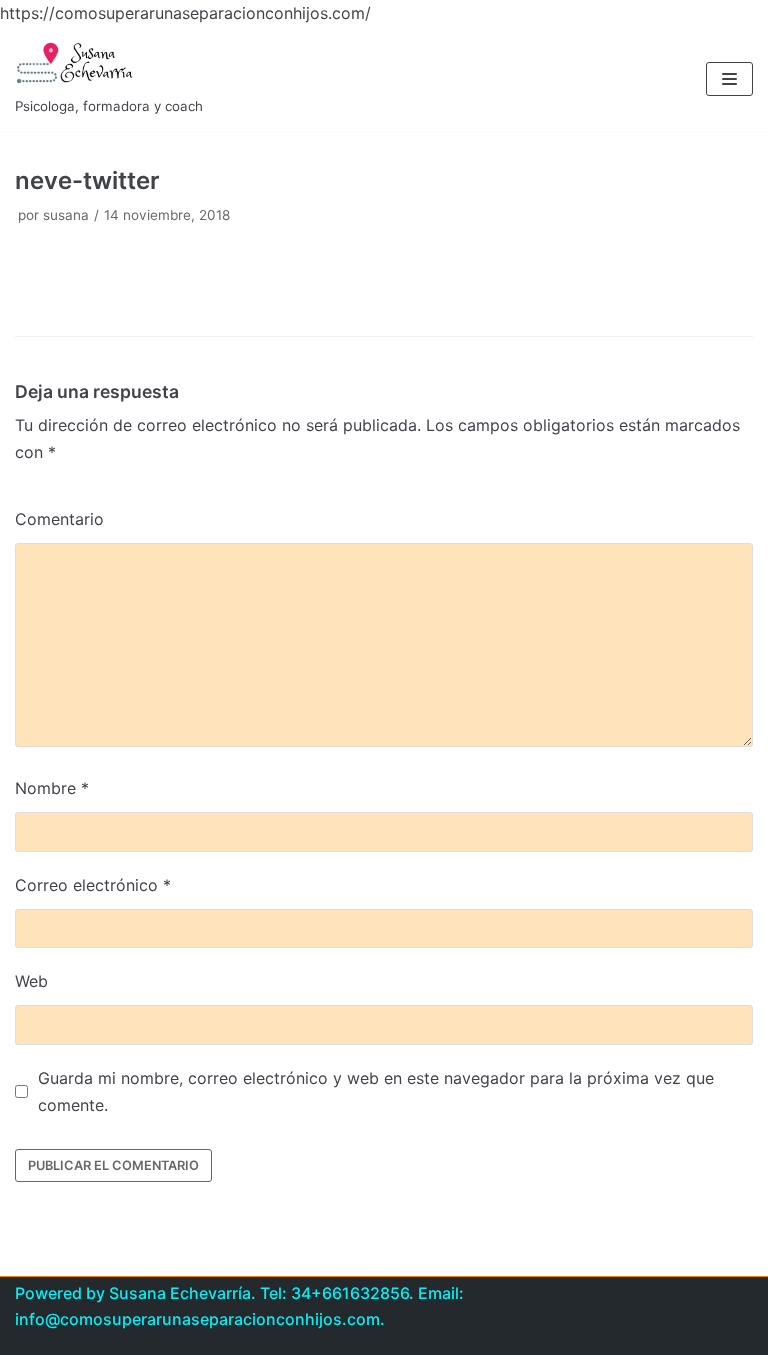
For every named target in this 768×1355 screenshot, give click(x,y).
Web (31, 981)
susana (66, 215)
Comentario (59, 519)
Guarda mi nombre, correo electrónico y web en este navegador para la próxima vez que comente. (376, 1091)
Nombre (52, 788)
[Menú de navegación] (729, 79)
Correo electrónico (93, 885)
